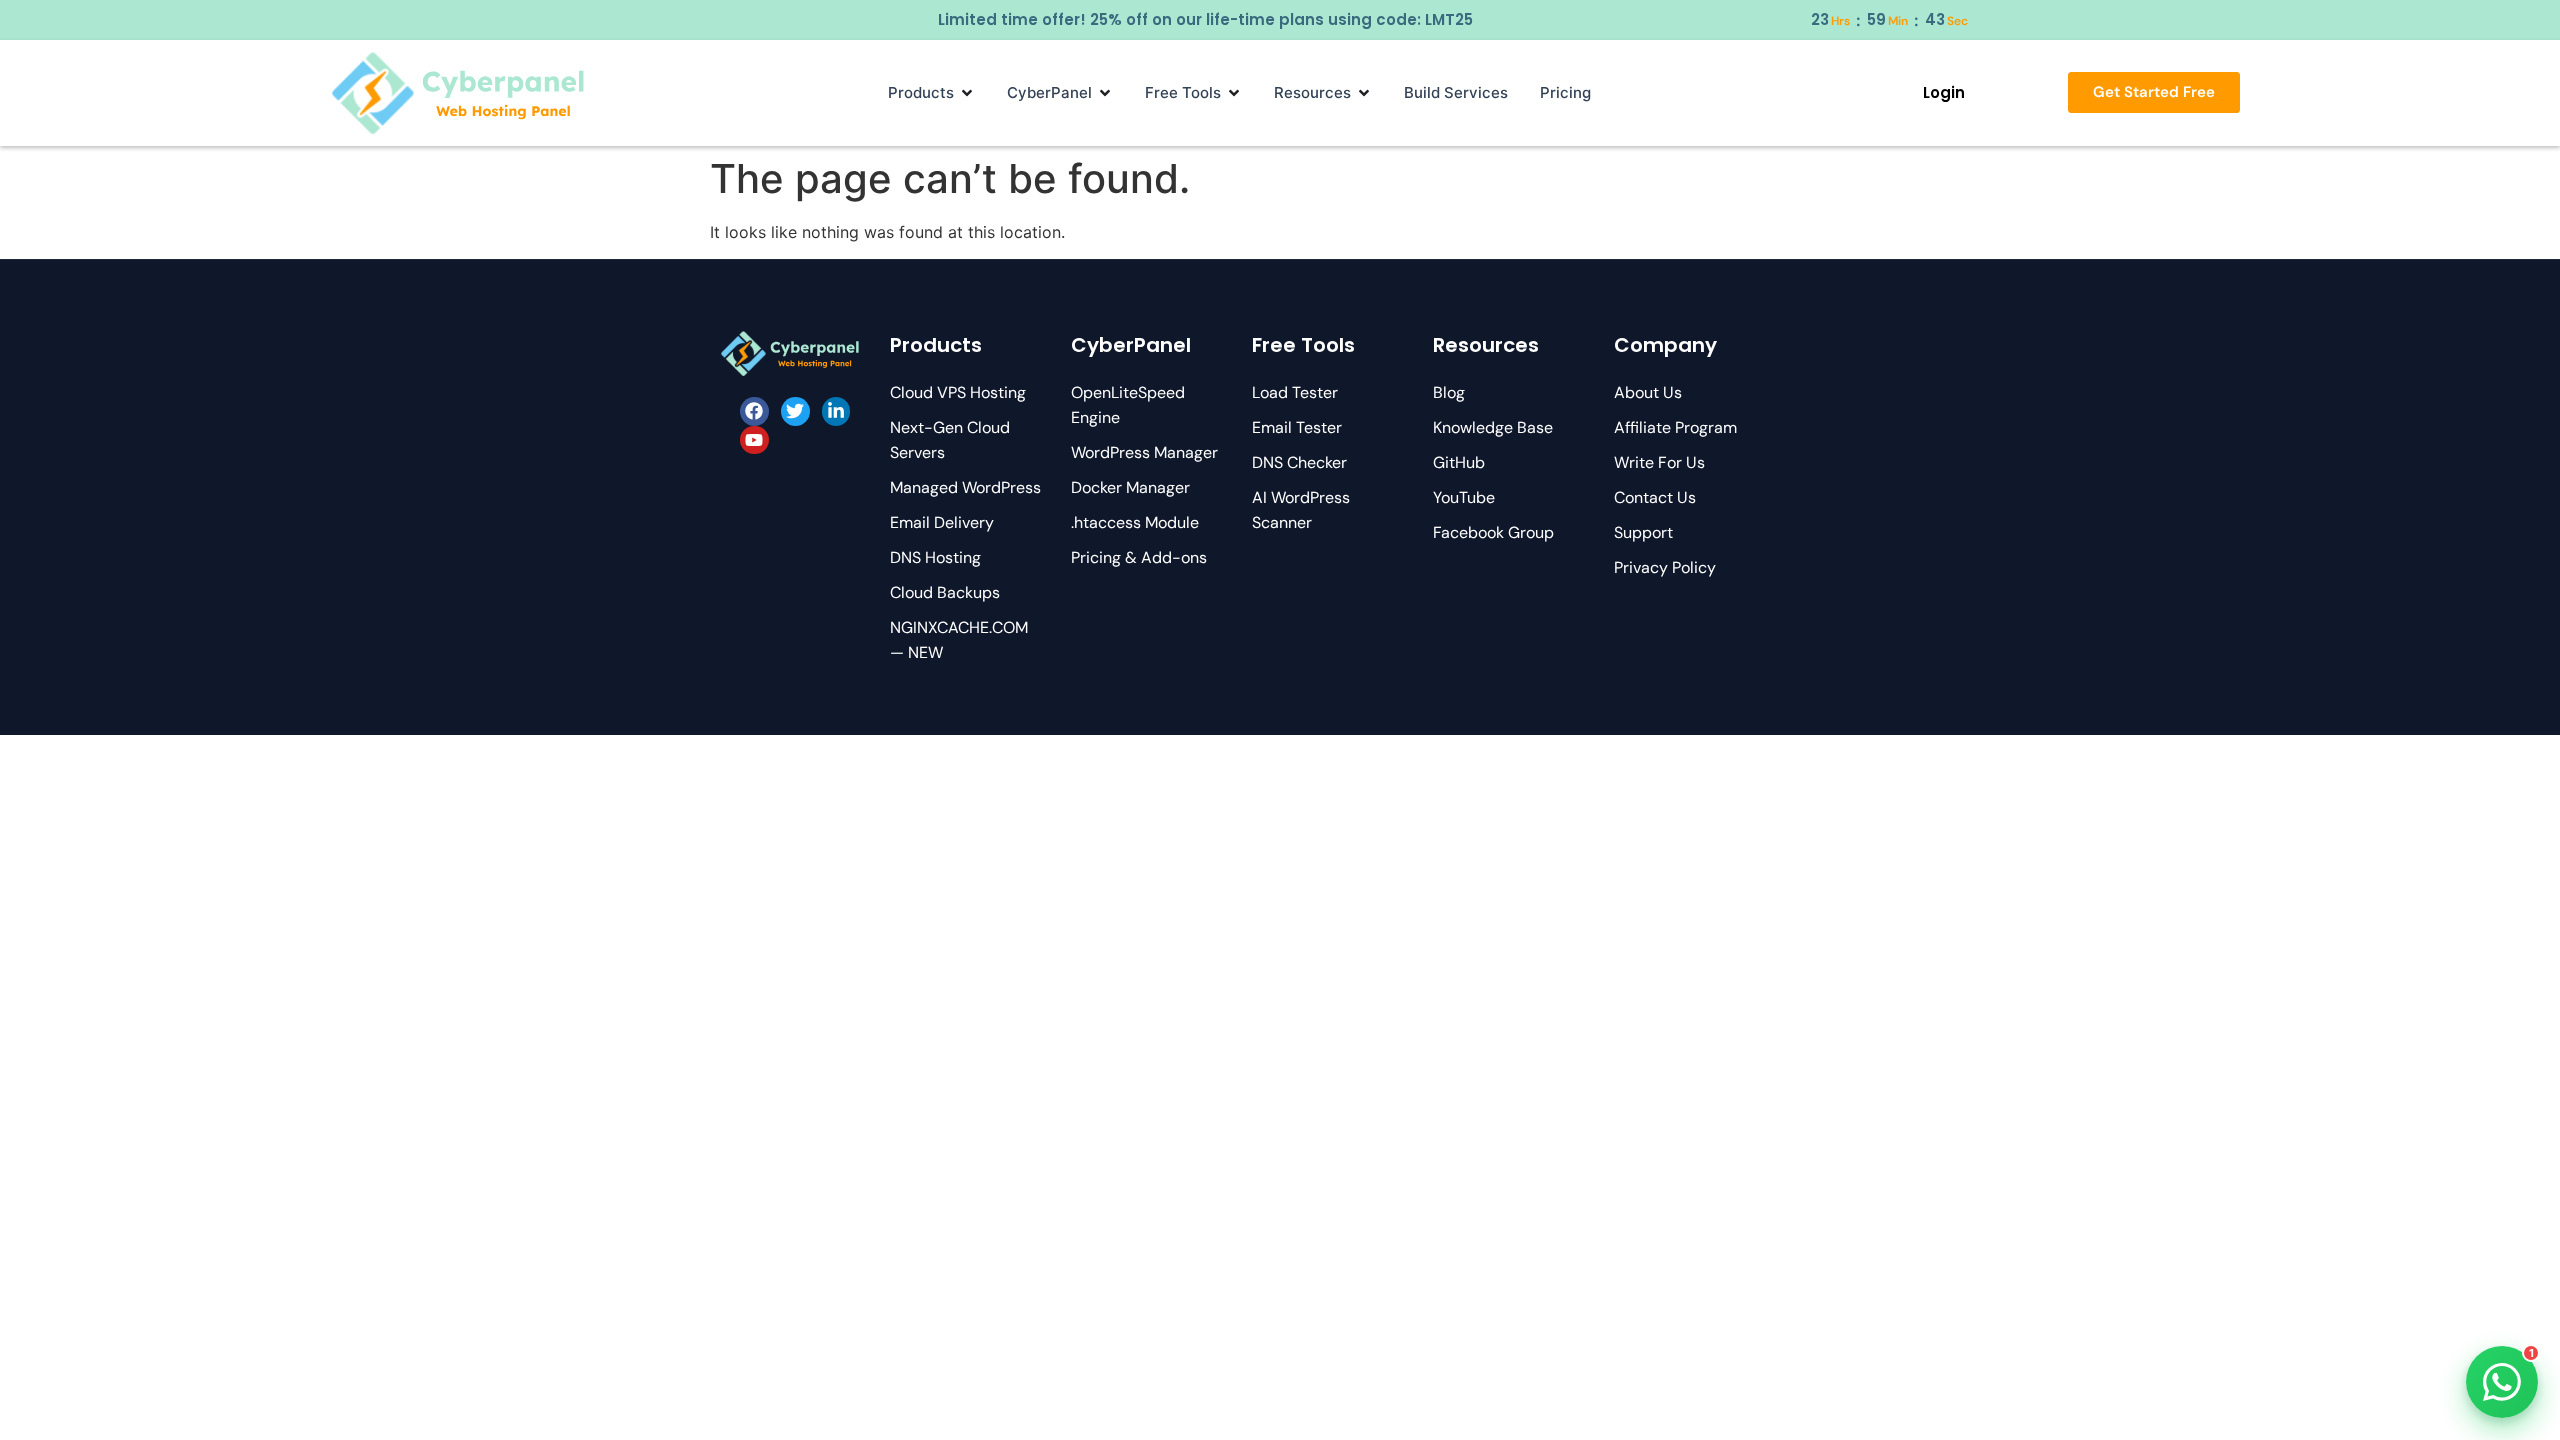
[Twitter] (795, 411)
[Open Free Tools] (1234, 93)
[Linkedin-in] (836, 411)
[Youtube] (754, 440)
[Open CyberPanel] (1105, 93)
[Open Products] (967, 93)
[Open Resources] (1364, 93)
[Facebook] (754, 411)
